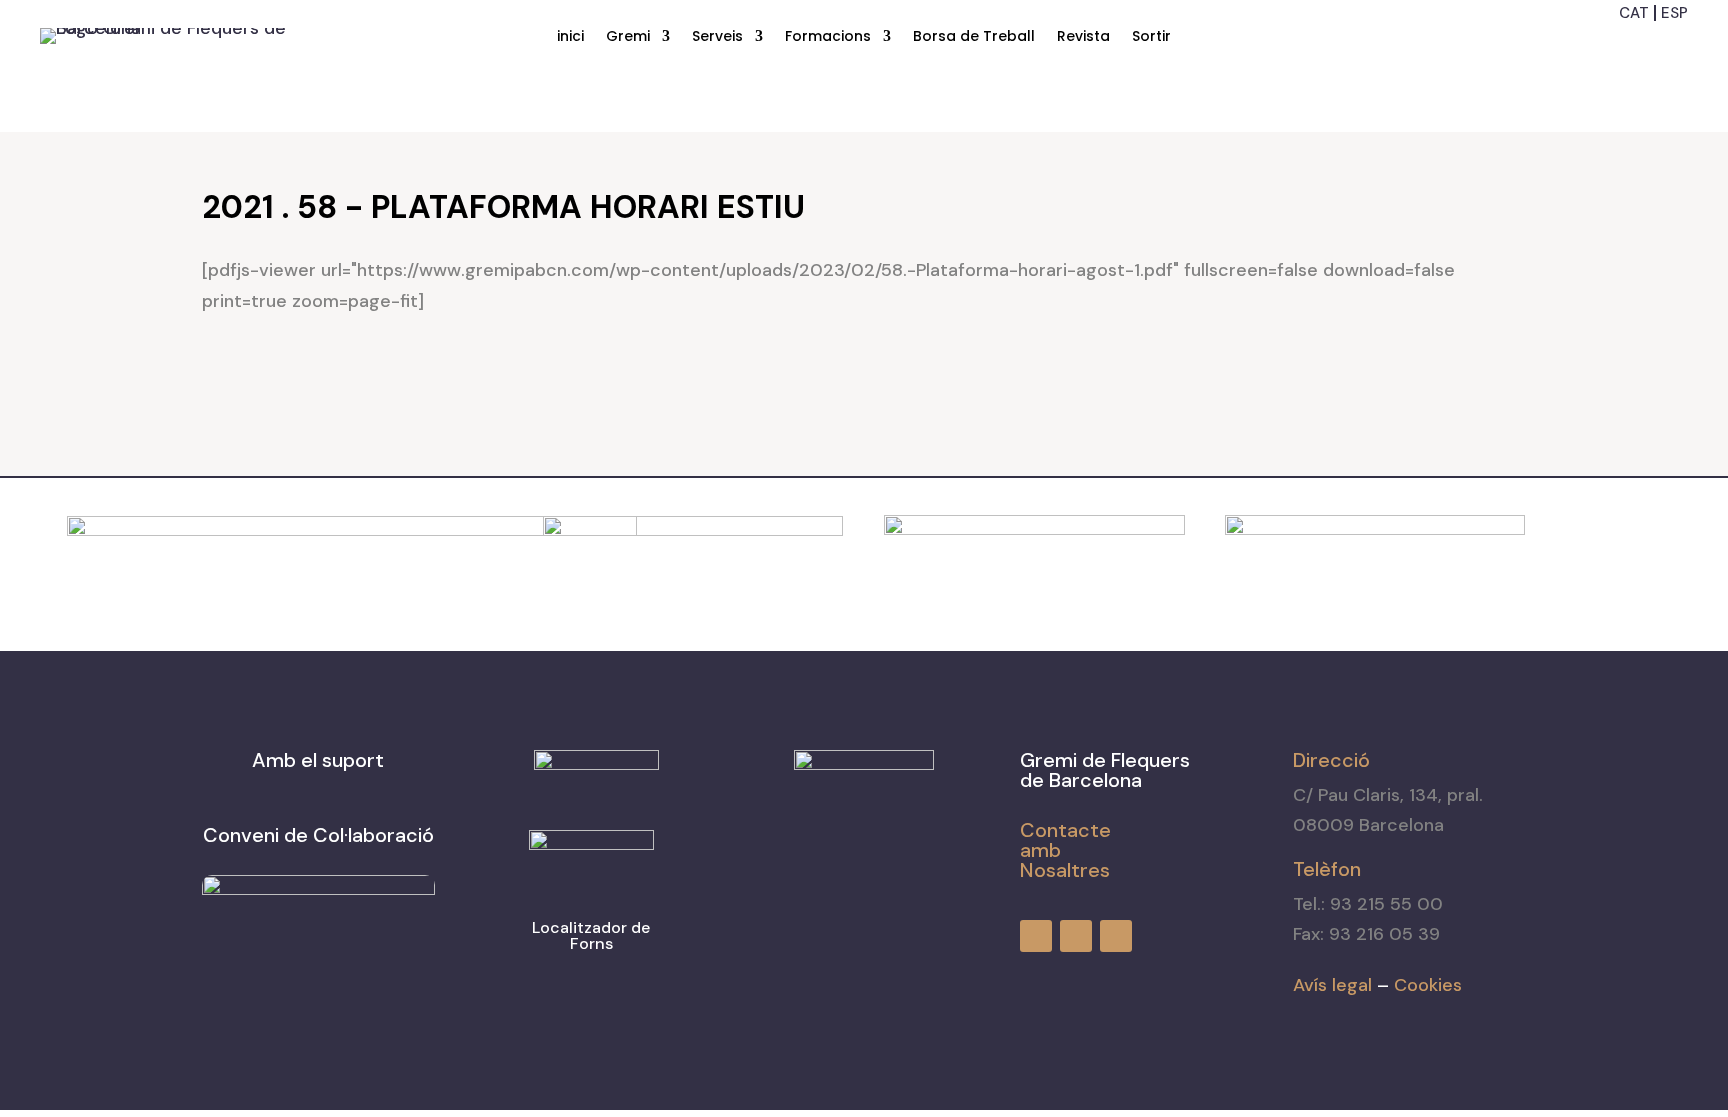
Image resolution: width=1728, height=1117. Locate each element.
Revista (1083, 37)
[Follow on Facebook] (1602, 45)
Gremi (628, 37)
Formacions (828, 37)
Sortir (1151, 37)
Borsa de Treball (974, 37)
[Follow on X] (1674, 45)
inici (570, 37)
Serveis (717, 37)
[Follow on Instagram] (1638, 45)
